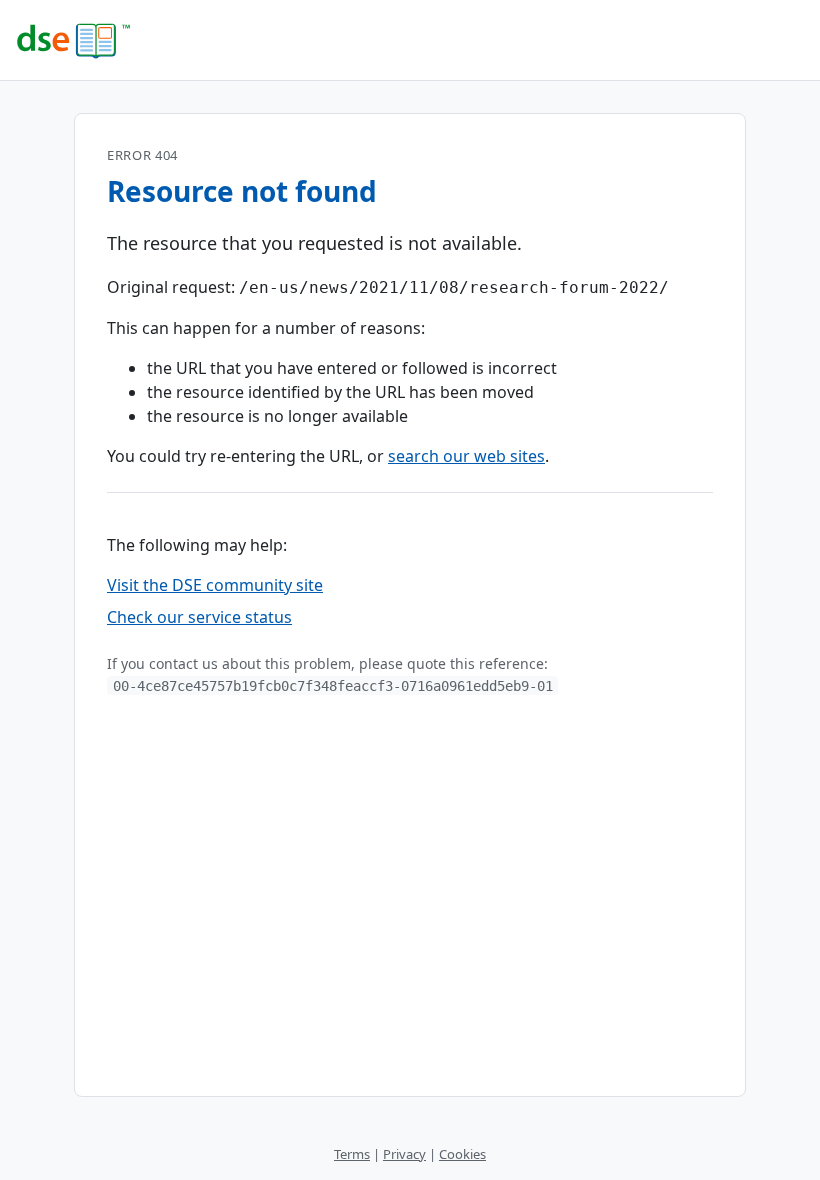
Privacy (404, 1154)
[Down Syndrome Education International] (410, 40)
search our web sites (466, 456)
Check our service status (199, 617)
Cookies (462, 1154)
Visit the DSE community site (215, 585)
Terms (352, 1154)
